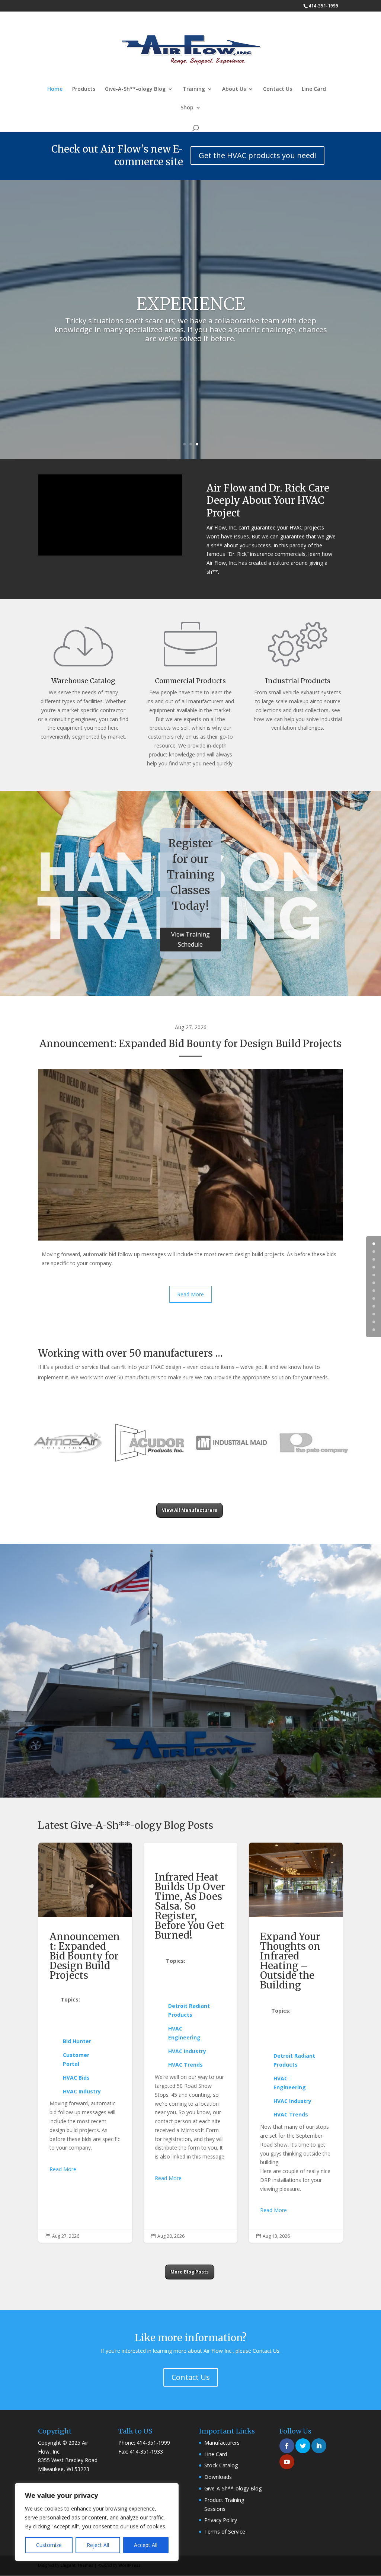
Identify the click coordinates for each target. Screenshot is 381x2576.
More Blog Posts (190, 2272)
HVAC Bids (76, 2078)
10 (374, 1322)
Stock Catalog (221, 2465)
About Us (234, 89)
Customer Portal (76, 2059)
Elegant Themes (77, 2565)
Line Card (314, 89)
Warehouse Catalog (83, 681)
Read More (190, 1294)
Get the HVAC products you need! (257, 155)
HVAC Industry (82, 2091)
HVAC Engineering (184, 2033)
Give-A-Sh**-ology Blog (135, 89)
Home (55, 89)
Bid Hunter (77, 2041)
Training (194, 89)
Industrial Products (298, 681)
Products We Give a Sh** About (80, 2019)
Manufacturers (222, 2443)
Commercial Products (190, 681)
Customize (49, 2545)
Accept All (146, 2545)
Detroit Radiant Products (189, 2010)
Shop (187, 108)
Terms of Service (225, 2532)
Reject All (98, 2545)
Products (84, 89)
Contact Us (278, 89)
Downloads (218, 2477)
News (196, 1961)
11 (374, 1330)
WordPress (129, 2565)
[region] (97, 2522)
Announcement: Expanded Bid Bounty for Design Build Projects (190, 1044)
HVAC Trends (185, 2065)
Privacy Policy (221, 2520)
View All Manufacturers (190, 1510)
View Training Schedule (190, 939)
